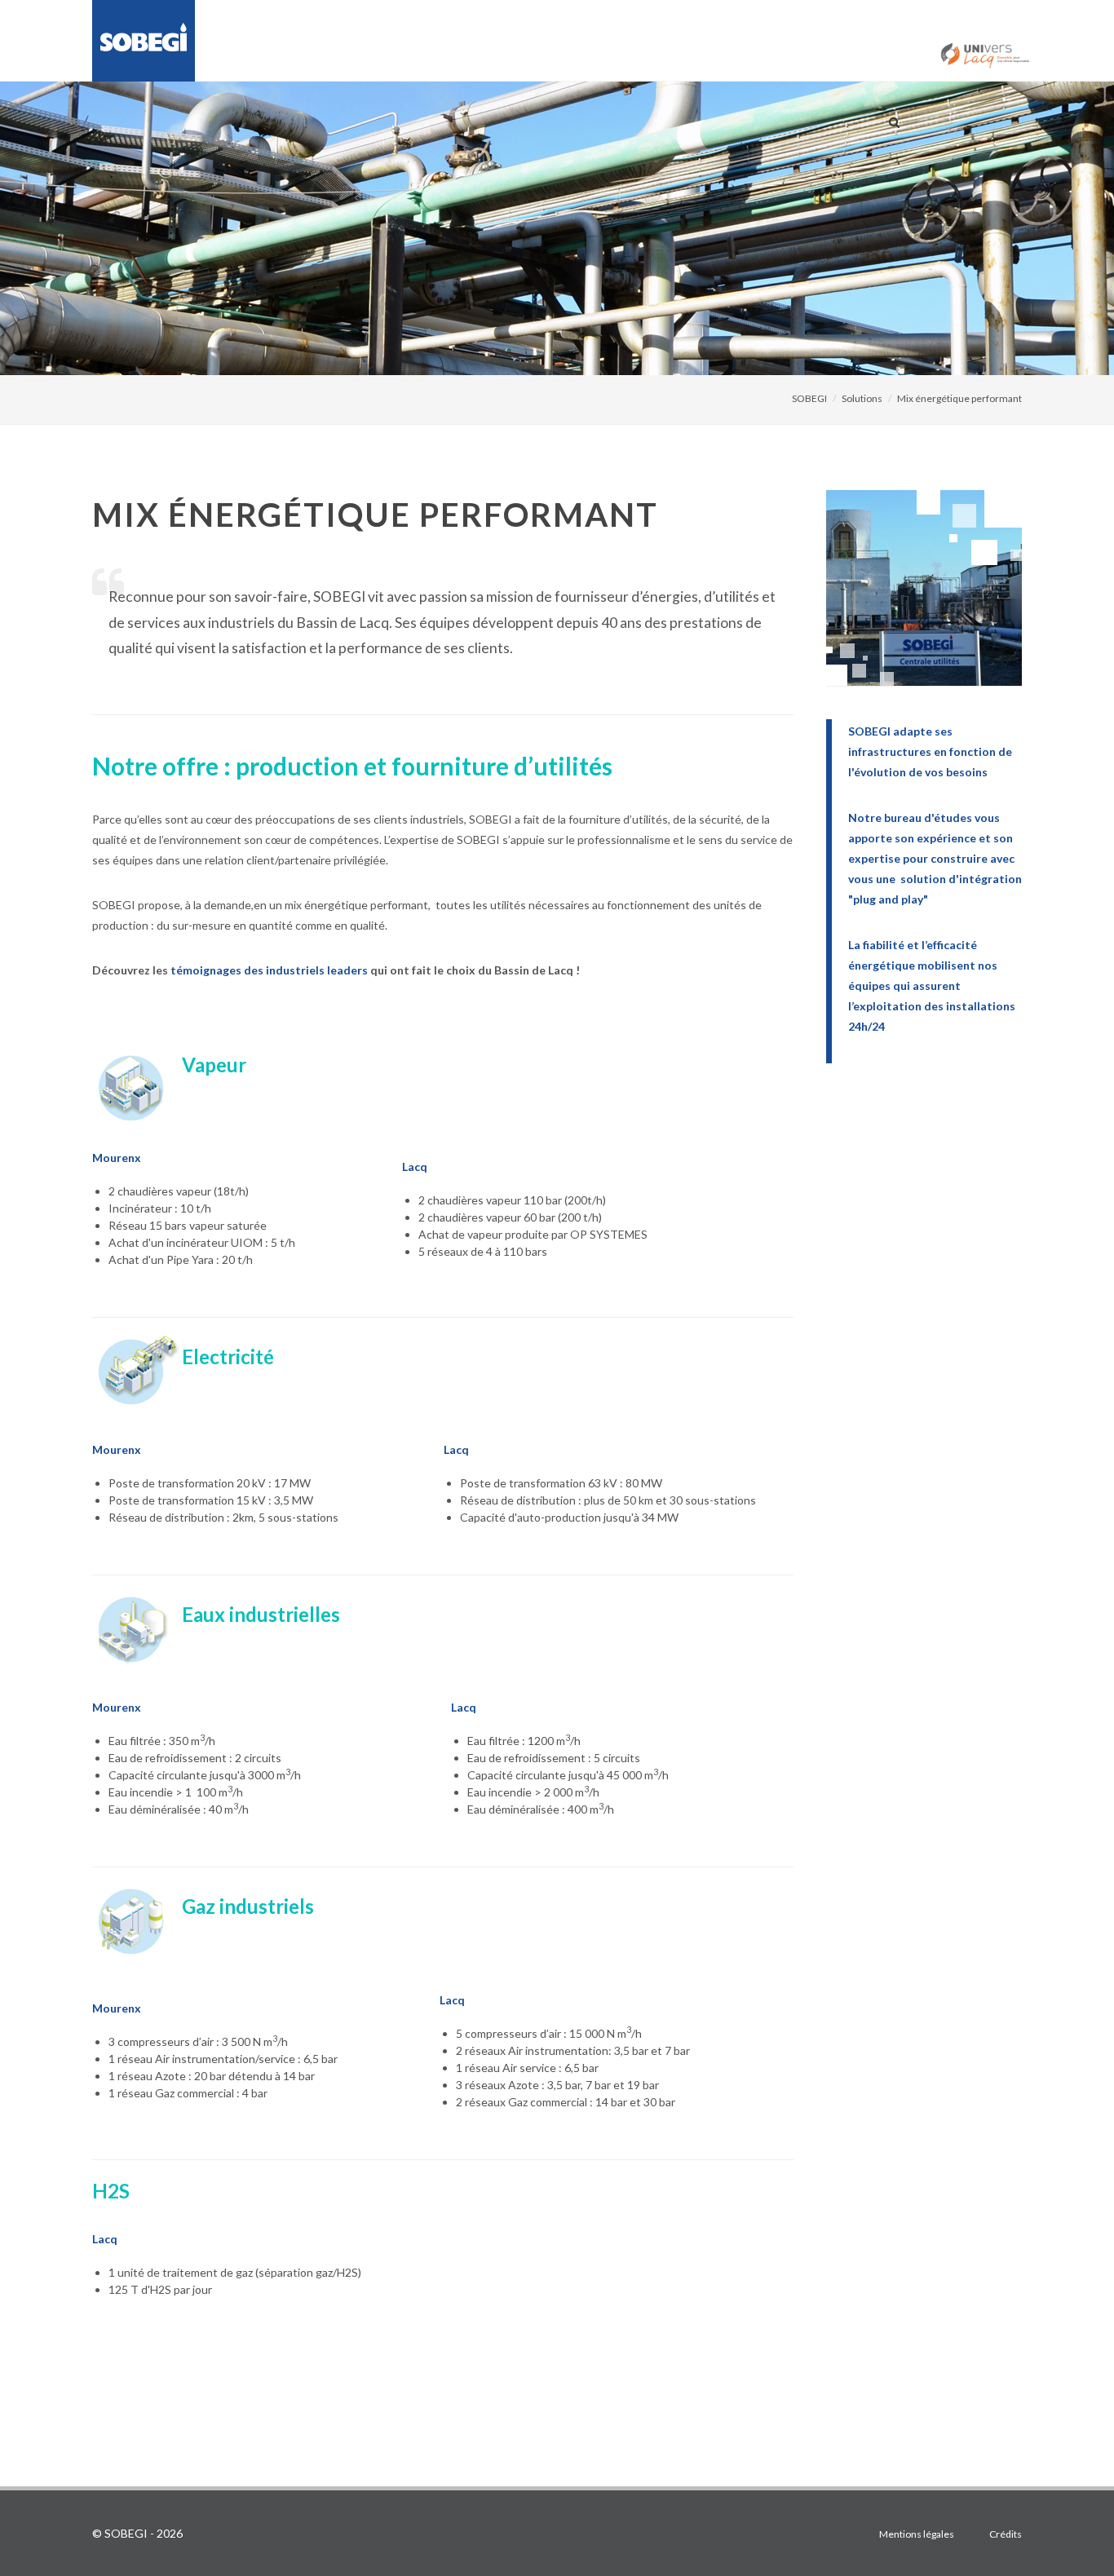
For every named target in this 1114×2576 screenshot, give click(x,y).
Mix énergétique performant (959, 398)
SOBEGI (809, 398)
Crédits (1006, 2534)
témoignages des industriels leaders (269, 970)
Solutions (862, 398)
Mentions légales (917, 2534)
